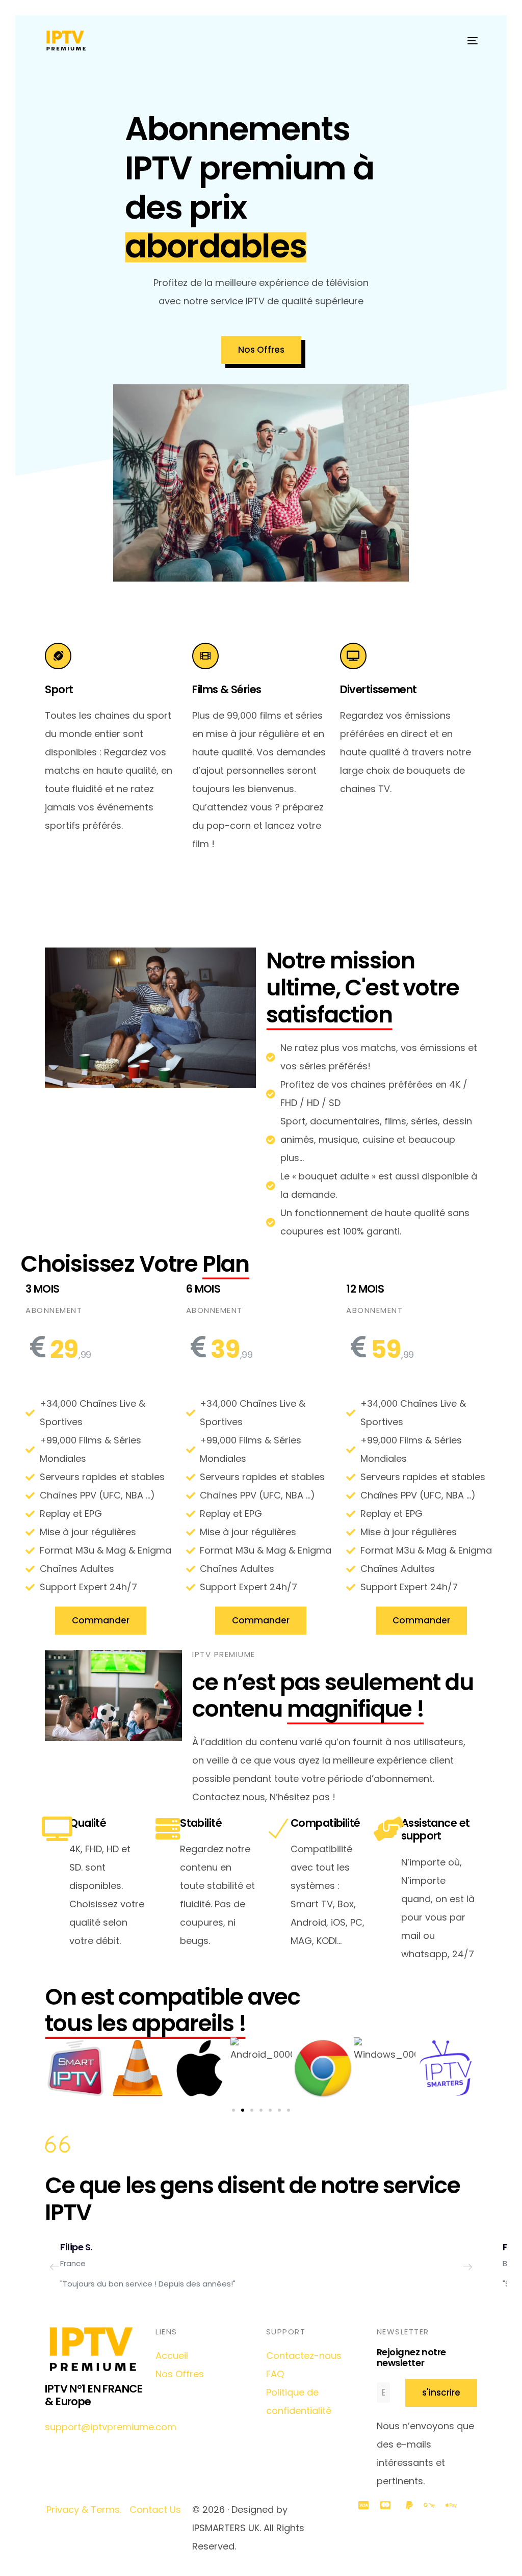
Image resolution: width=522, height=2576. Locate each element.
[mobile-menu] (467, 41)
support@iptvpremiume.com (111, 2427)
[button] (233, 2110)
